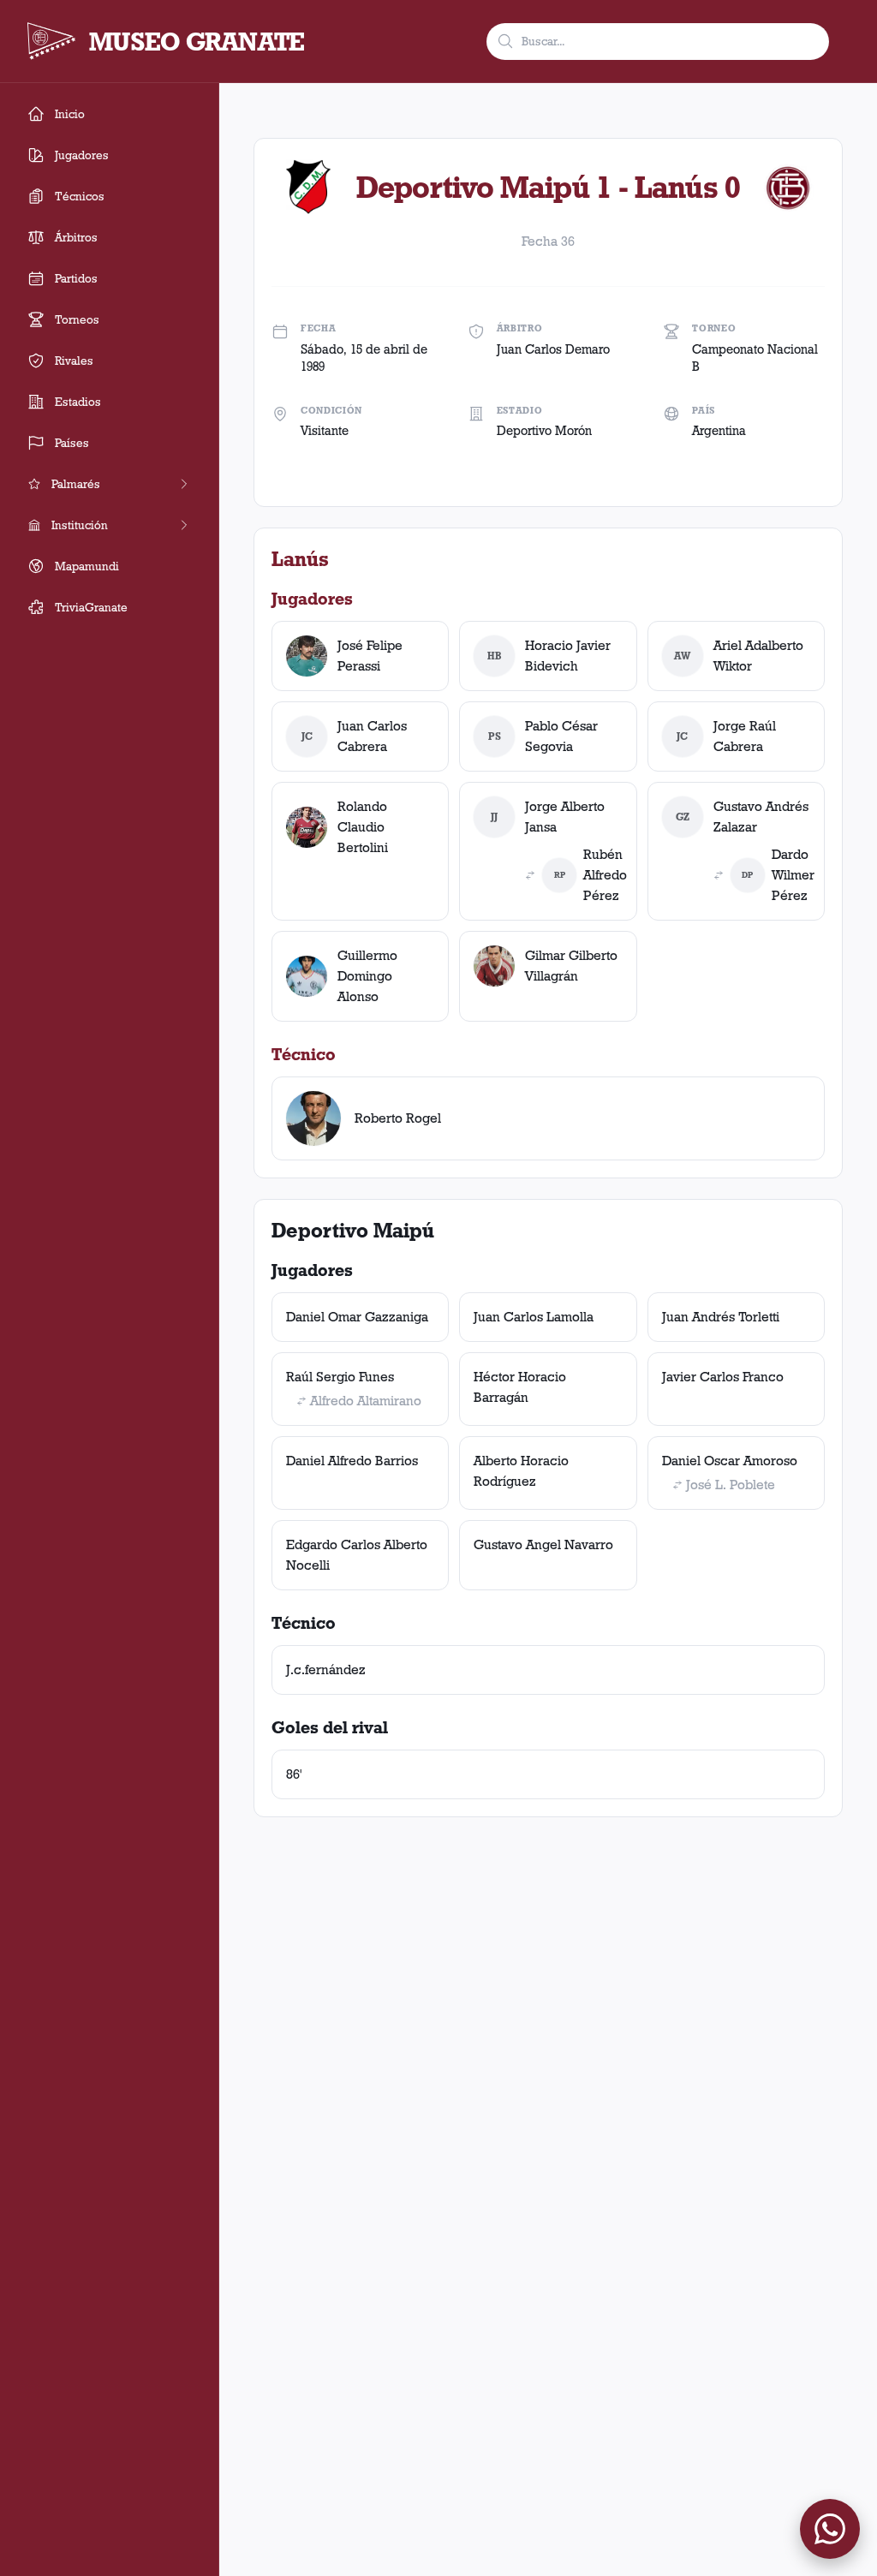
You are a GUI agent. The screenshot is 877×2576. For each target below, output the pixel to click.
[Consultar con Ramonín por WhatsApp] (830, 2529)
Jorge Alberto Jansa (565, 817)
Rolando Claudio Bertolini (363, 827)
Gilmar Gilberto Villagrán (571, 966)
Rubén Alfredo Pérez (605, 875)
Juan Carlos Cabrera (372, 736)
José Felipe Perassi (370, 656)
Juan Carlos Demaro (553, 349)
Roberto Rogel (398, 1118)
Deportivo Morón (544, 431)
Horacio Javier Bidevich (568, 656)
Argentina (719, 431)
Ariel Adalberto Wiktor (758, 656)
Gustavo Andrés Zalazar (761, 817)
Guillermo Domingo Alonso (367, 976)
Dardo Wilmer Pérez (793, 875)
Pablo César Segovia (561, 736)
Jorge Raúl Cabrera (745, 736)
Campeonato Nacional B (755, 358)
